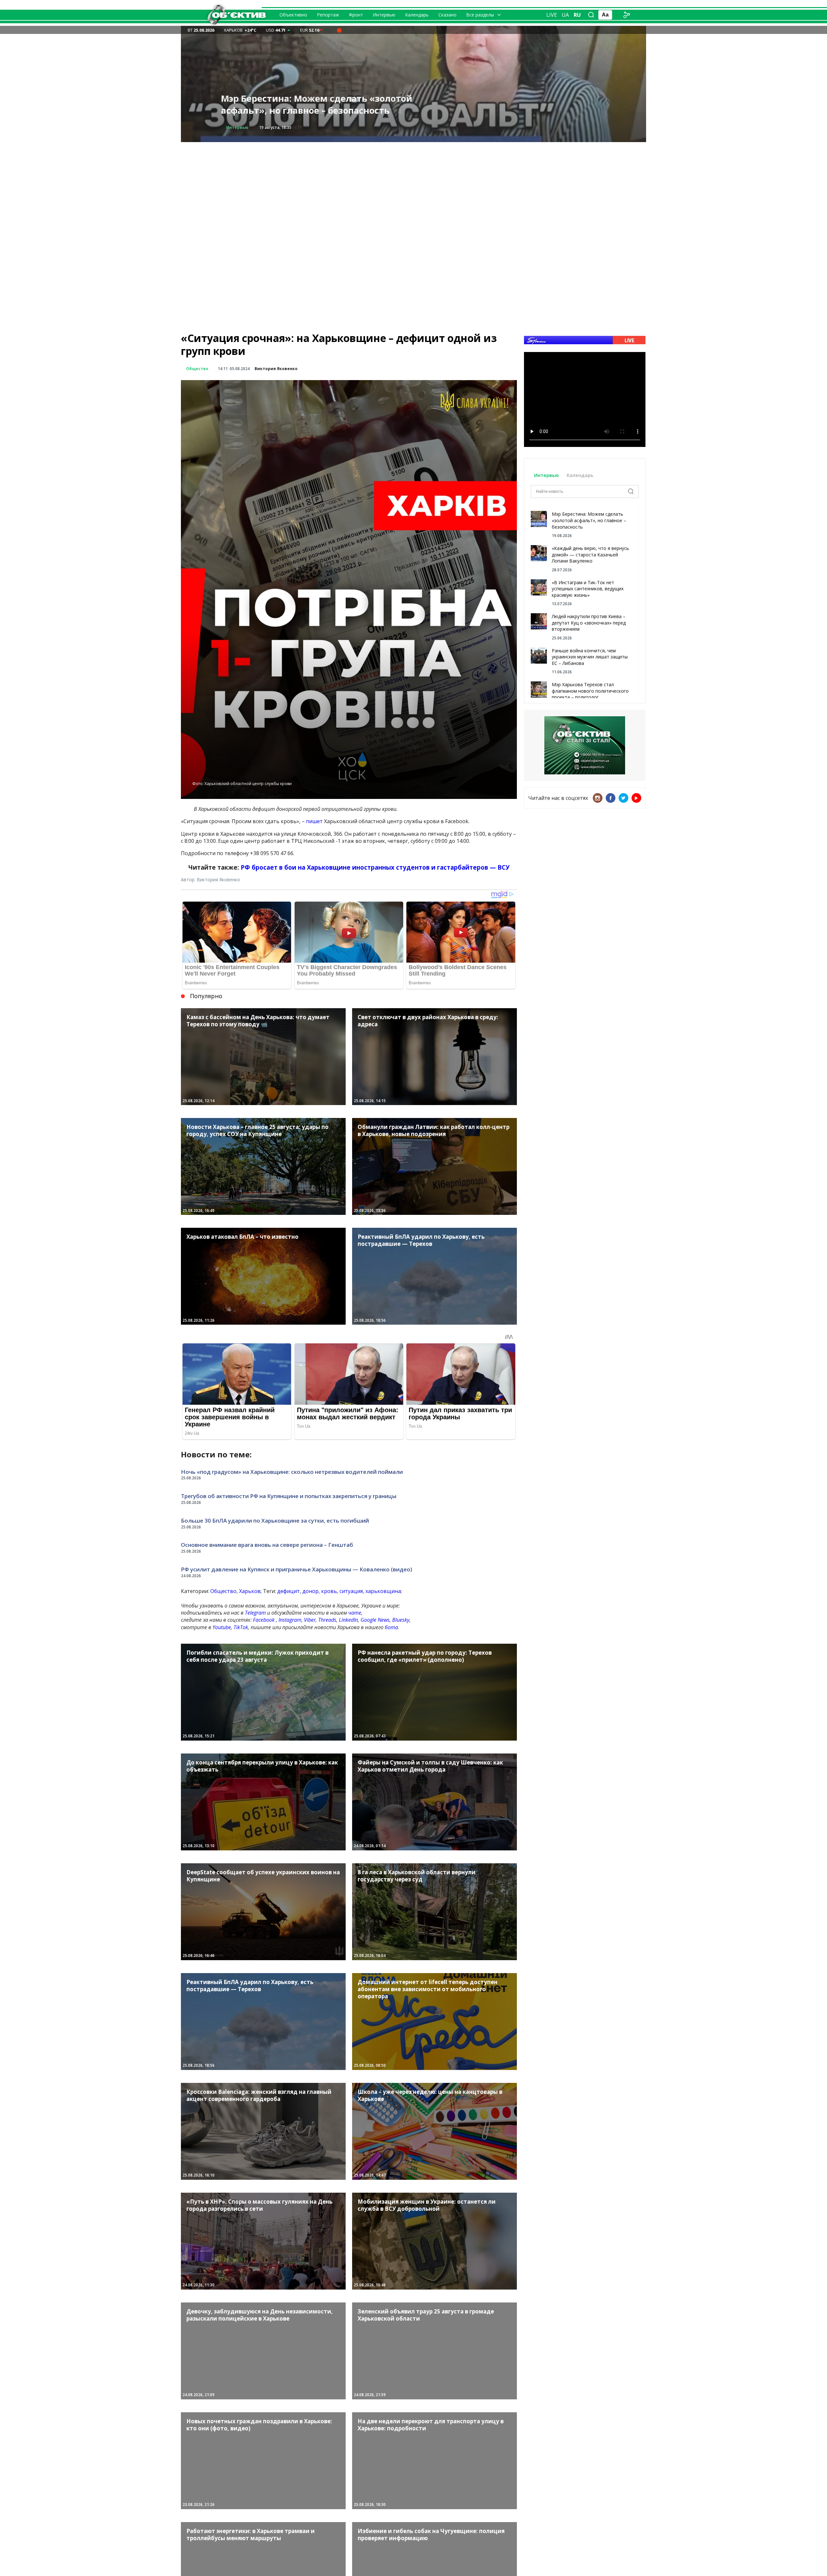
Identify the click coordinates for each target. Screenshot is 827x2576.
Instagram (290, 1620)
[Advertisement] (413, 187)
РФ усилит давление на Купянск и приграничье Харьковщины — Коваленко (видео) (297, 1569)
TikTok (241, 1627)
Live (552, 15)
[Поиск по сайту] (591, 15)
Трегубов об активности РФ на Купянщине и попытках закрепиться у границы (289, 1496)
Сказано (447, 15)
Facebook (264, 1620)
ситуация (351, 1591)
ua (565, 15)
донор (310, 1591)
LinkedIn (348, 1620)
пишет (314, 821)
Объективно (293, 15)
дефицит (288, 1591)
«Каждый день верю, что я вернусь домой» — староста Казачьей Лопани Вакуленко (590, 554)
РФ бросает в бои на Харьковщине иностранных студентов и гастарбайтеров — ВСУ (375, 867)
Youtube (222, 1627)
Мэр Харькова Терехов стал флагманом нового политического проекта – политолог (590, 691)
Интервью (384, 15)
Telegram (255, 1613)
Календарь (417, 15)
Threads (327, 1620)
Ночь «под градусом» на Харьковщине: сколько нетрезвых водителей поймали (292, 1472)
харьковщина (383, 1591)
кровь (329, 1591)
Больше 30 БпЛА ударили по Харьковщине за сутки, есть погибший (275, 1521)
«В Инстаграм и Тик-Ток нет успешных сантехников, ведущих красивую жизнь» (588, 589)
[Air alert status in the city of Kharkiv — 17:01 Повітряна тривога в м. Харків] (339, 30)
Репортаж (328, 15)
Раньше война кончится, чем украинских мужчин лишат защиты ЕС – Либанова (590, 657)
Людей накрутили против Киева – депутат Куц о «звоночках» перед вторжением (589, 623)
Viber (310, 1620)
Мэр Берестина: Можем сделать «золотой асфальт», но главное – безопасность (589, 520)
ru (577, 15)
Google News (375, 1620)
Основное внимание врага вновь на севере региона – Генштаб (267, 1545)
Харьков (250, 1591)
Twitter (623, 798)
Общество (237, 127)
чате (355, 1613)
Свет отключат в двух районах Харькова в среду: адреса (317, 104)
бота (391, 1627)
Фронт (356, 15)
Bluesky (401, 1620)
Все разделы (480, 15)
